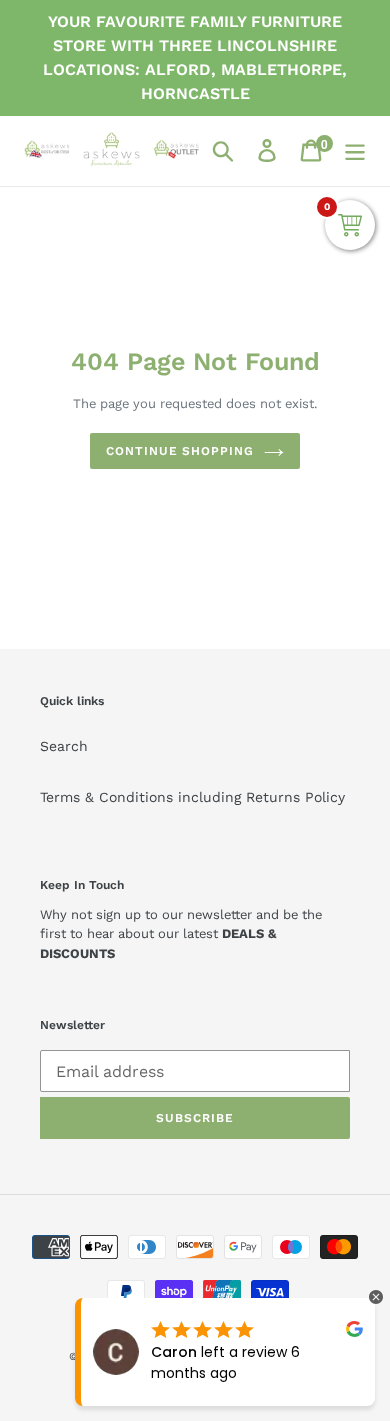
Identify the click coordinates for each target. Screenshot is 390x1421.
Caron (174, 1352)
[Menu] (355, 150)
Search (64, 746)
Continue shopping (180, 451)
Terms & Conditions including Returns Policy (192, 797)
